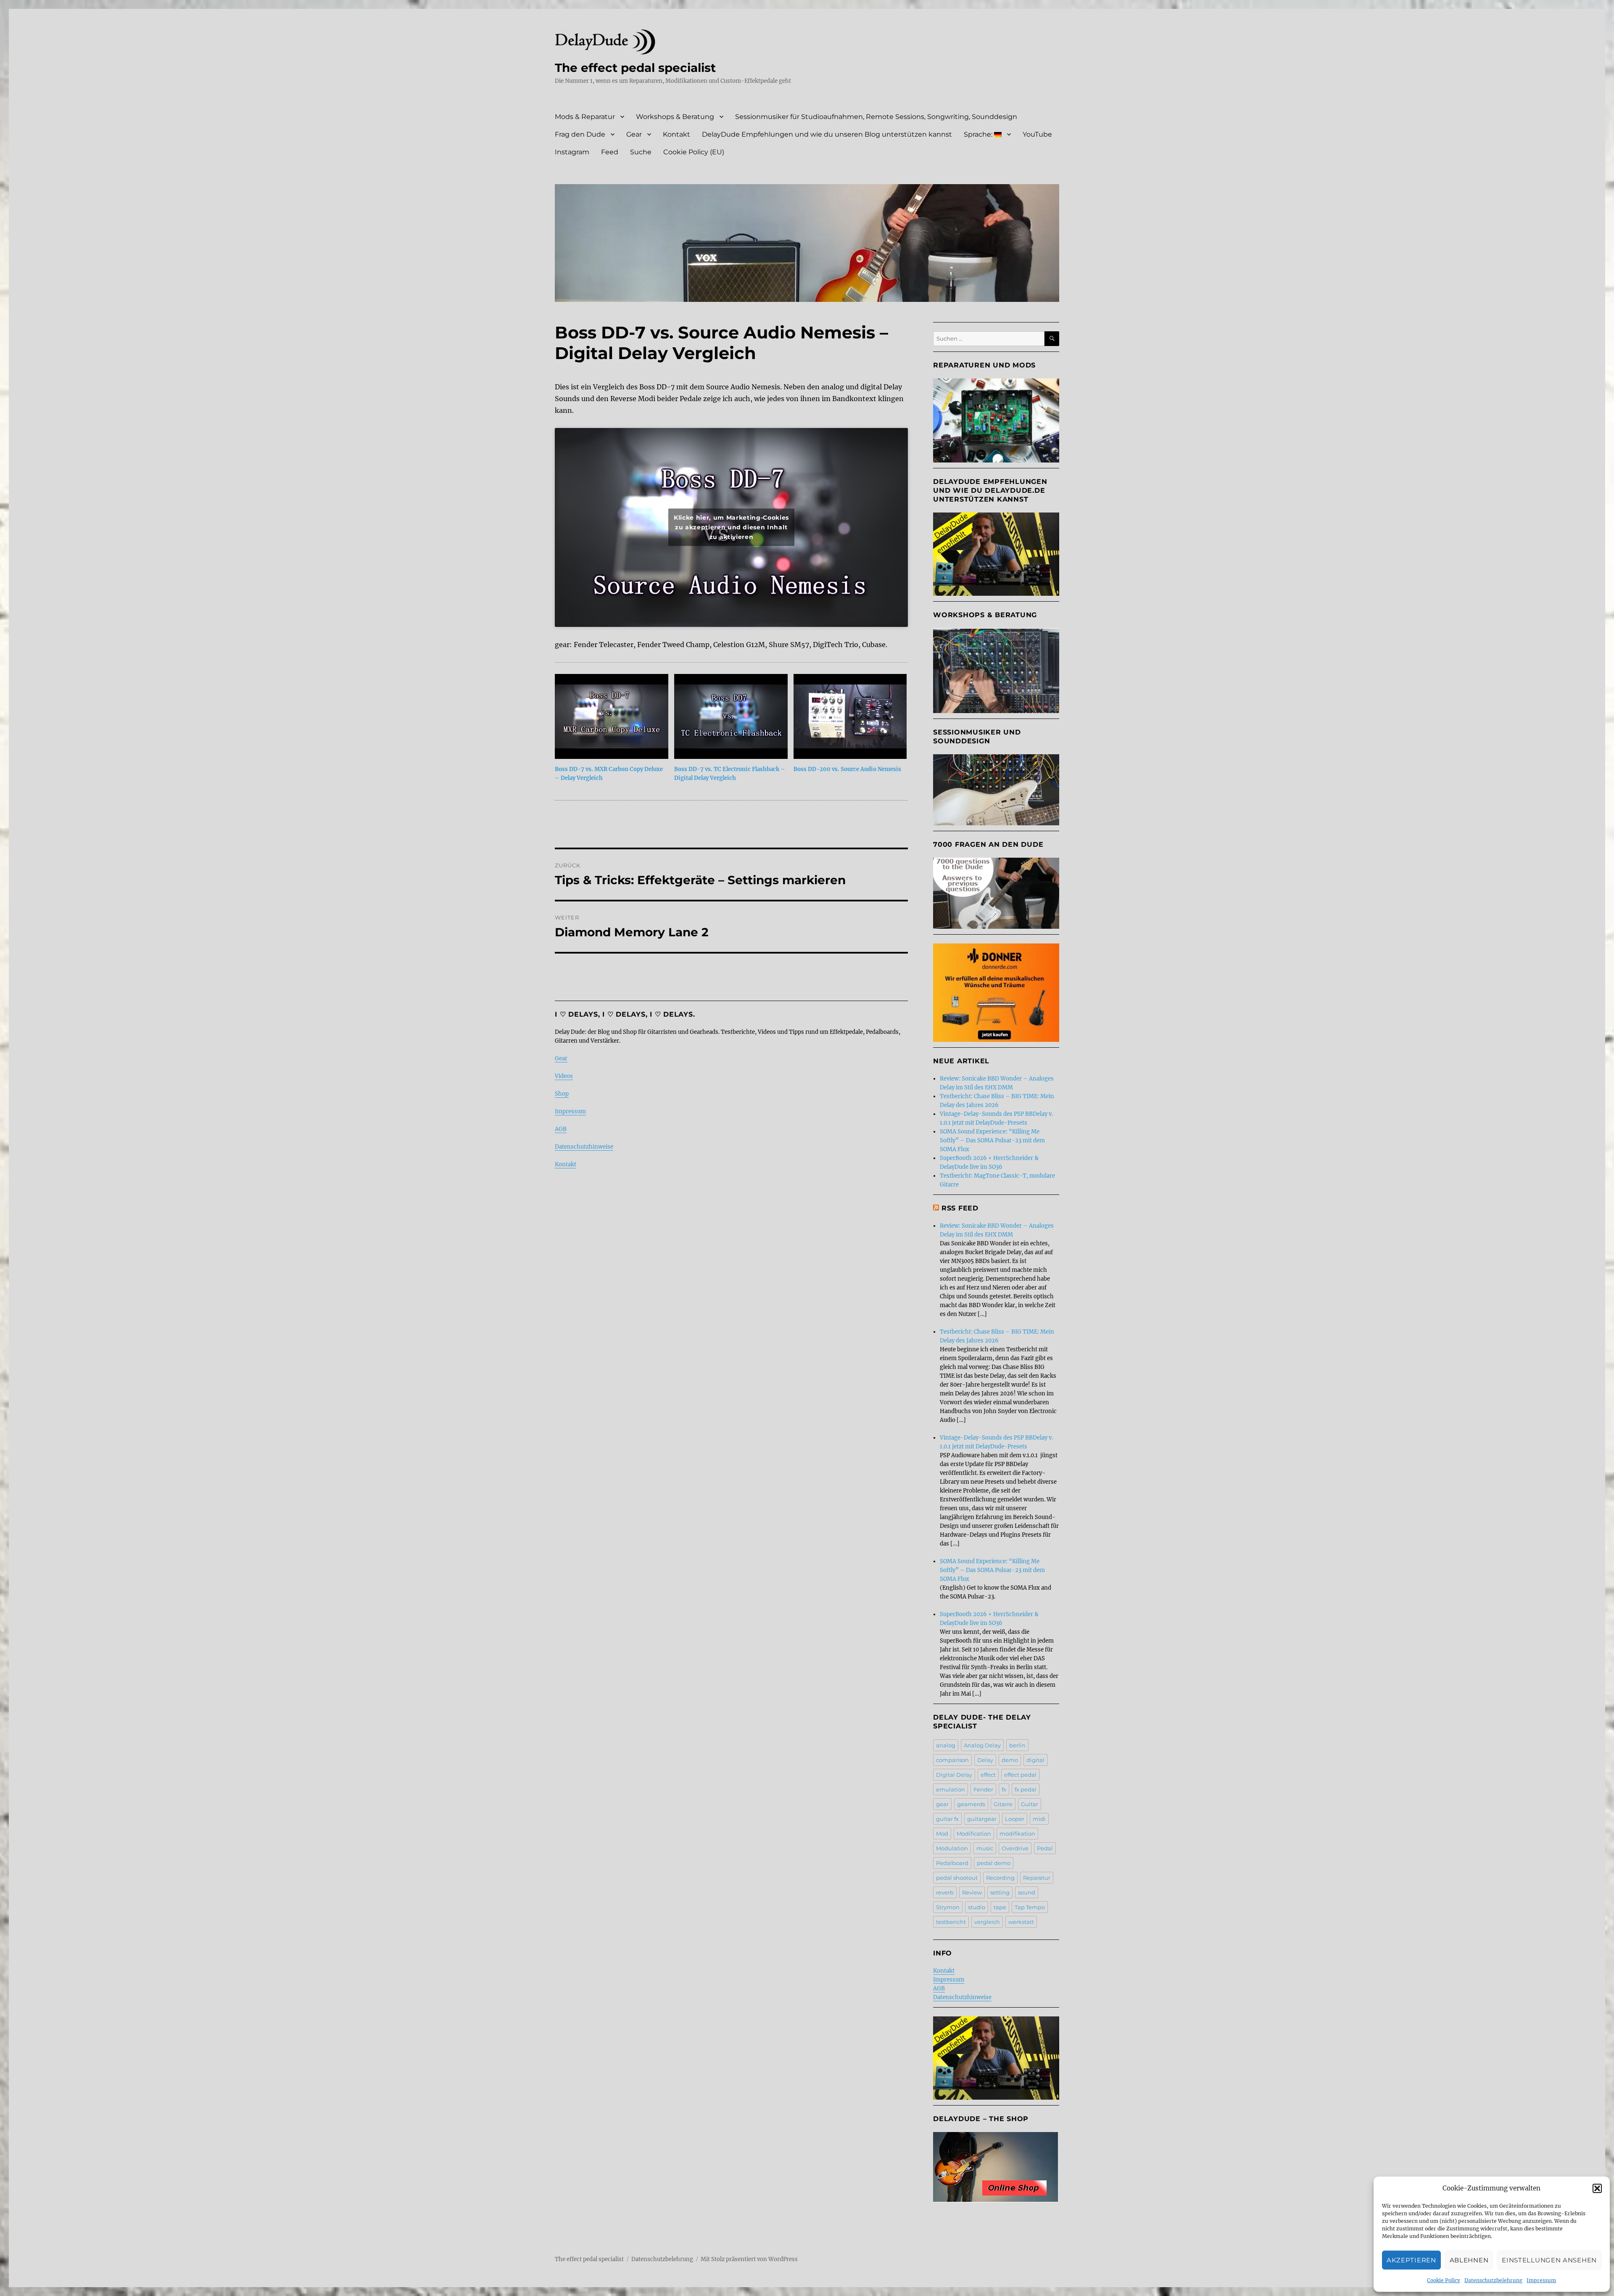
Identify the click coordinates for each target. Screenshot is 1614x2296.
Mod (942, 1834)
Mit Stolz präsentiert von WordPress (749, 2259)
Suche (641, 152)
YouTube (1037, 134)
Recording (1000, 1878)
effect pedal (1020, 1775)
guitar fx (947, 1819)
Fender (983, 1789)
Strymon (948, 1907)
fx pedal (1026, 1789)
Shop (562, 1094)
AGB (561, 1129)
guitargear (982, 1819)
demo (1010, 1760)
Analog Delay (982, 1745)
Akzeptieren (1411, 2260)
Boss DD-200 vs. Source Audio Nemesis (847, 769)
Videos (564, 1076)
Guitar (1030, 1804)
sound (1027, 1892)
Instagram (572, 152)
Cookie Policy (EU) (694, 152)
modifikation (1017, 1834)
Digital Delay (954, 1775)
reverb (945, 1892)
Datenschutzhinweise (584, 1147)
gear (942, 1804)
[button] (1597, 2188)
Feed (610, 152)
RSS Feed (960, 1208)
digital (1035, 1760)
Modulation (952, 1848)
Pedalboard (952, 1863)
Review (972, 1892)
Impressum (1541, 2280)
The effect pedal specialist (635, 68)
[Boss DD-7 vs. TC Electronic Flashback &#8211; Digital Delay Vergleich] (731, 716)
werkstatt (1021, 1922)
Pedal (1045, 1848)
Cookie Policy (1444, 2280)
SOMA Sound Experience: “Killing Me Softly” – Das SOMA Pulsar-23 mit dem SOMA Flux (992, 1140)
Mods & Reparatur (585, 117)
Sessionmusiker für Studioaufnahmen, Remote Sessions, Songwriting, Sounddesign (876, 117)
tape (1000, 1907)
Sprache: (979, 134)
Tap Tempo (1030, 1907)
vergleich (987, 1922)
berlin (1017, 1745)
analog (946, 1745)
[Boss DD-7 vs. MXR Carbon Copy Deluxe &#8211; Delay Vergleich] (612, 716)
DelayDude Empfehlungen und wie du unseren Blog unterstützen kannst (827, 134)
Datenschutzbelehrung (1493, 2280)
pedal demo (994, 1863)
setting (1000, 1892)
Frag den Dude (580, 134)
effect (988, 1775)
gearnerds (971, 1804)
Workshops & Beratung (675, 117)
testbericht (951, 1922)
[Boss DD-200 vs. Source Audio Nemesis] (850, 716)
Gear (634, 134)
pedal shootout (957, 1878)
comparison (952, 1760)
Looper (1015, 1819)
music (985, 1848)
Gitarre (1003, 1804)
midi (1039, 1819)
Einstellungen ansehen (1549, 2260)
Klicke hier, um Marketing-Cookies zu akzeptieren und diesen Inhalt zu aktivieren (731, 527)
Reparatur (1037, 1878)
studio (977, 1907)
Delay (985, 1760)
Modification (974, 1834)
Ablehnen (1469, 2260)
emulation (951, 1789)
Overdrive (1015, 1848)
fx (1004, 1789)
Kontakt (676, 134)
